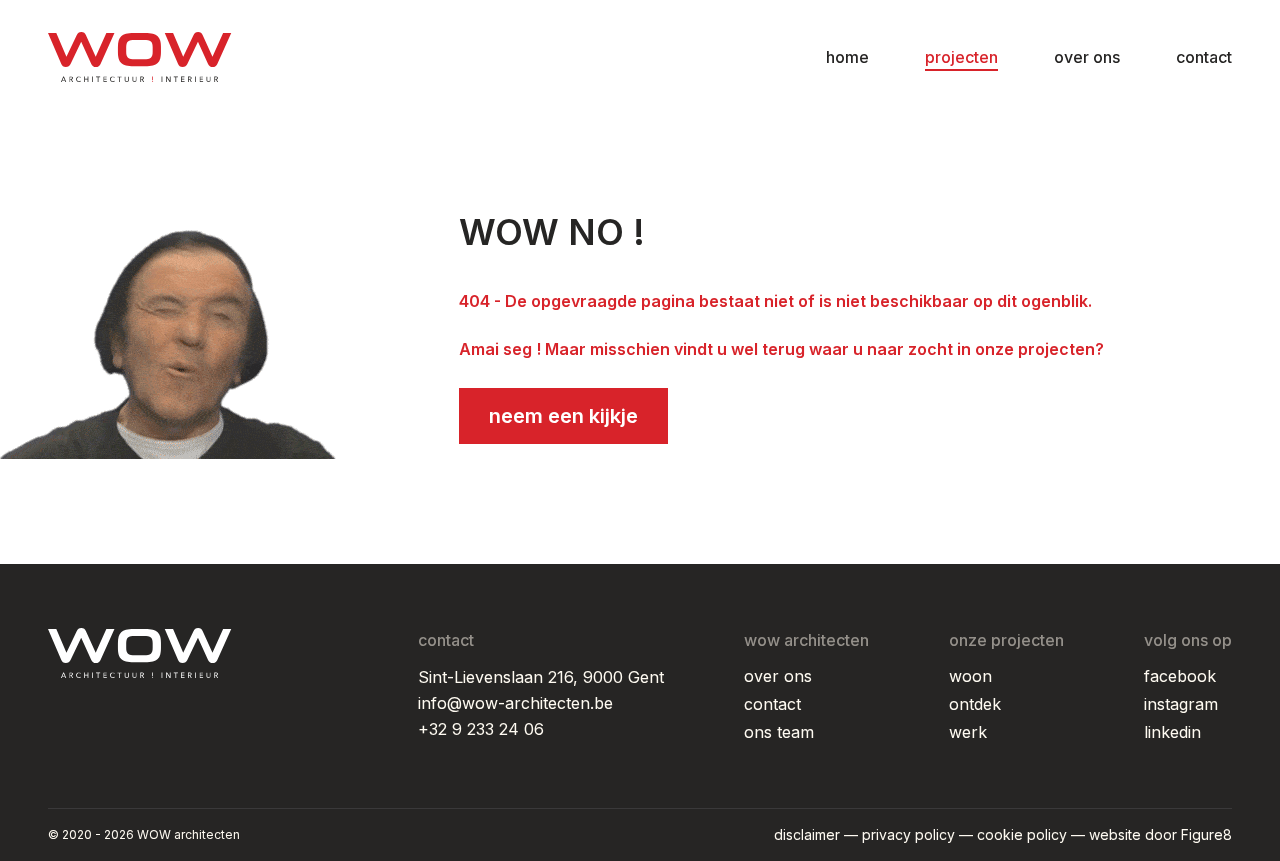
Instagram (1181, 704)
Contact (1204, 57)
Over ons (1087, 57)
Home (847, 57)
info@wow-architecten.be (515, 703)
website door (1160, 834)
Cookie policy (1022, 834)
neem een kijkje (563, 416)
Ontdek (975, 704)
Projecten (961, 57)
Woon (970, 676)
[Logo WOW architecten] (140, 57)
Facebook (1180, 676)
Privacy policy (908, 834)
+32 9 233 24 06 (481, 729)
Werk (968, 732)
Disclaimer (807, 834)
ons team (779, 732)
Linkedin (1172, 732)
